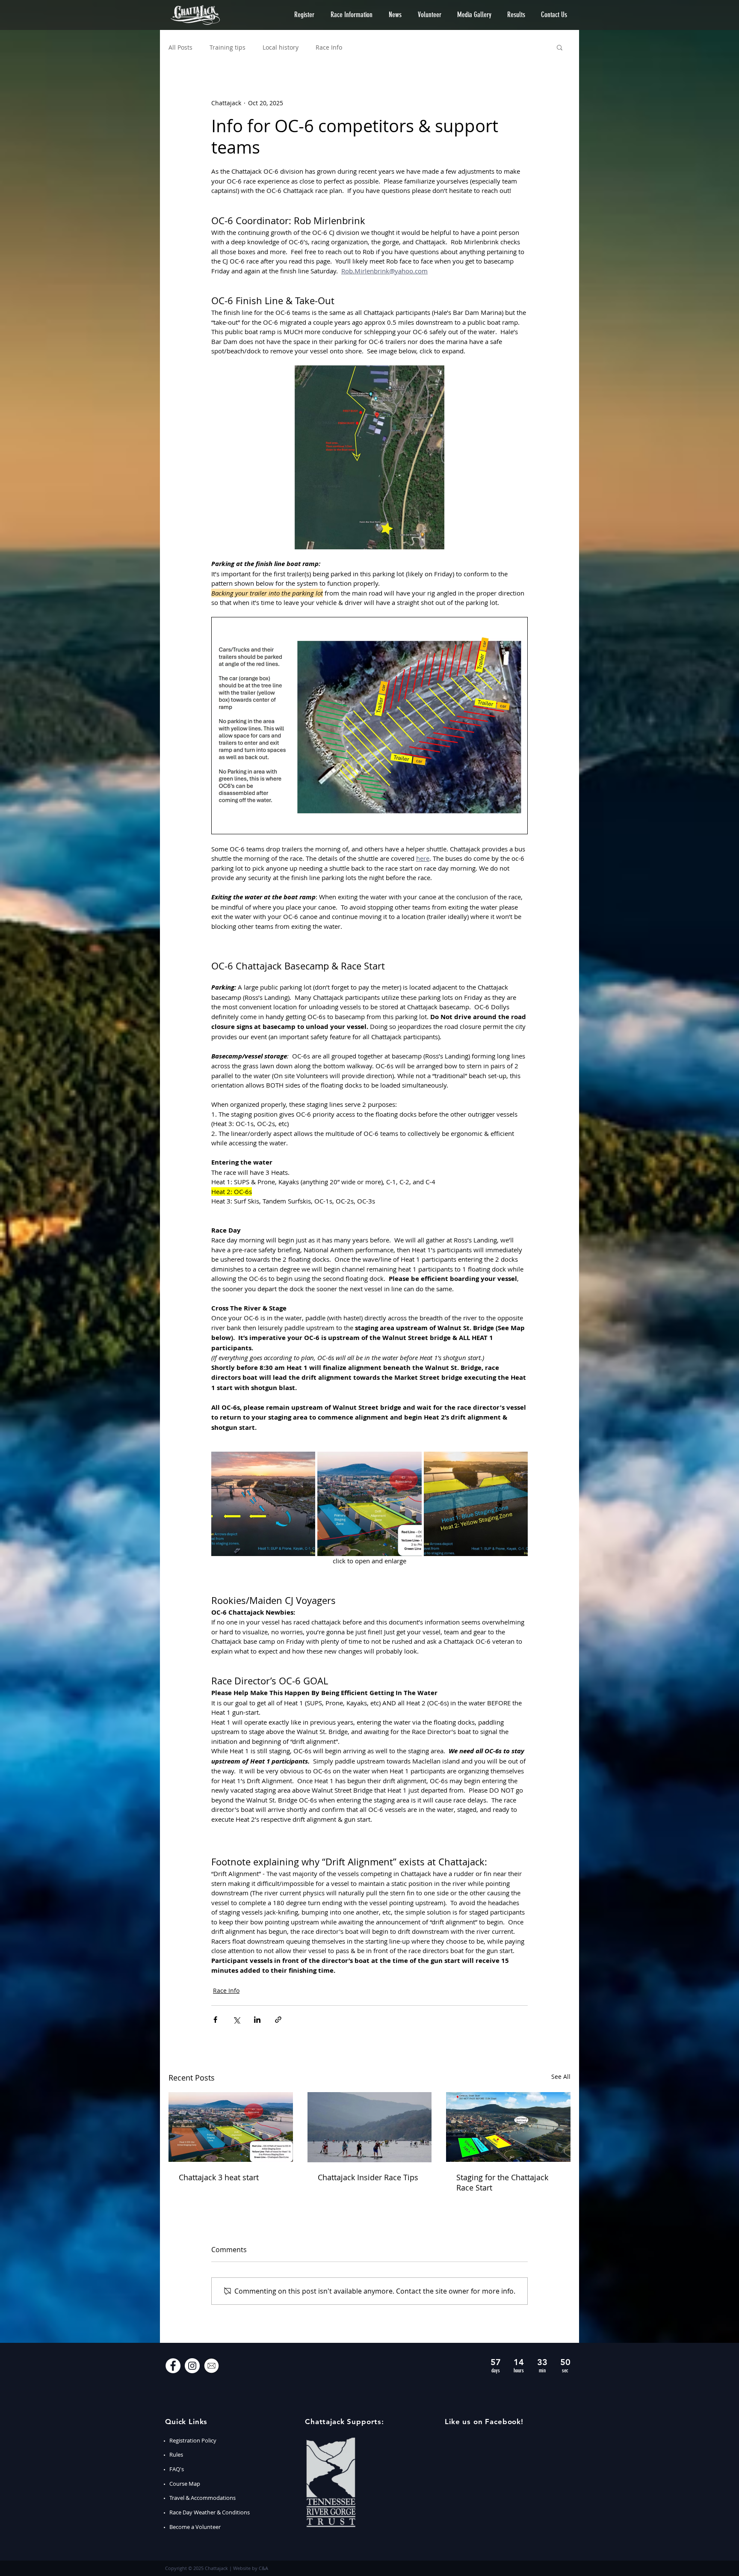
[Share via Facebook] (215, 2020)
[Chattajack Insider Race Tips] (370, 2127)
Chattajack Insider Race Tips (368, 2177)
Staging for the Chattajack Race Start (502, 2182)
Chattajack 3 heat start (219, 2177)
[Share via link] (278, 2020)
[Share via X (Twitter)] (236, 2020)
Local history (281, 47)
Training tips (228, 47)
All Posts (180, 47)
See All (561, 2077)
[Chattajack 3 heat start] (231, 2127)
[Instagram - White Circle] (192, 2366)
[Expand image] (263, 1504)
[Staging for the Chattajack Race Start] (508, 2127)
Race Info (329, 47)
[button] (304, 15)
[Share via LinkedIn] (257, 2020)
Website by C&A (251, 2568)
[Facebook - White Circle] (173, 2366)
